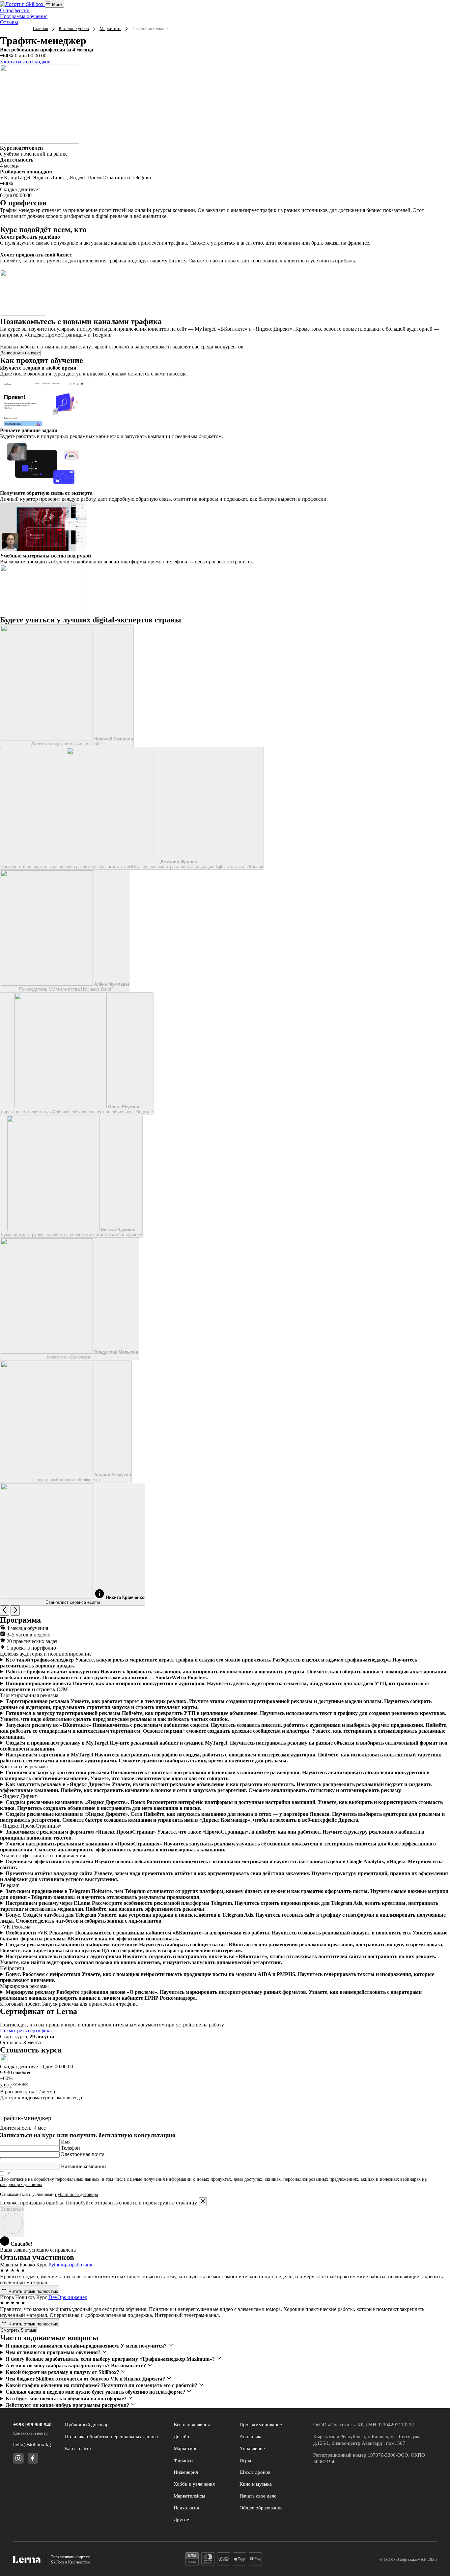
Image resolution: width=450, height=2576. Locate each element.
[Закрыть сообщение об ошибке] (203, 2202)
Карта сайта (78, 2448)
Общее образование (261, 2508)
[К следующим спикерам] (15, 1611)
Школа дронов (255, 2472)
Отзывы (9, 22)
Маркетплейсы (189, 2496)
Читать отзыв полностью (33, 2291)
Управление (252, 2448)
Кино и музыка (256, 2484)
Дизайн (181, 2437)
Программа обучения (24, 16)
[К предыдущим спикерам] (5, 1611)
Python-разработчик (70, 2265)
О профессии (15, 10)
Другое (181, 2520)
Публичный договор (87, 2425)
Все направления (192, 2425)
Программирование (261, 2425)
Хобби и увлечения (194, 2484)
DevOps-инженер (68, 2297)
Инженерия (186, 2472)
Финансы (183, 2460)
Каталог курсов (74, 29)
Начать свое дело (258, 2496)
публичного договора (76, 2194)
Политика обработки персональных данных (112, 2437)
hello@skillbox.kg (32, 2444)
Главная (40, 29)
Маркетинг (110, 29)
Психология (186, 2508)
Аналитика (251, 2437)
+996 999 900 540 (32, 2425)
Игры (245, 2460)
